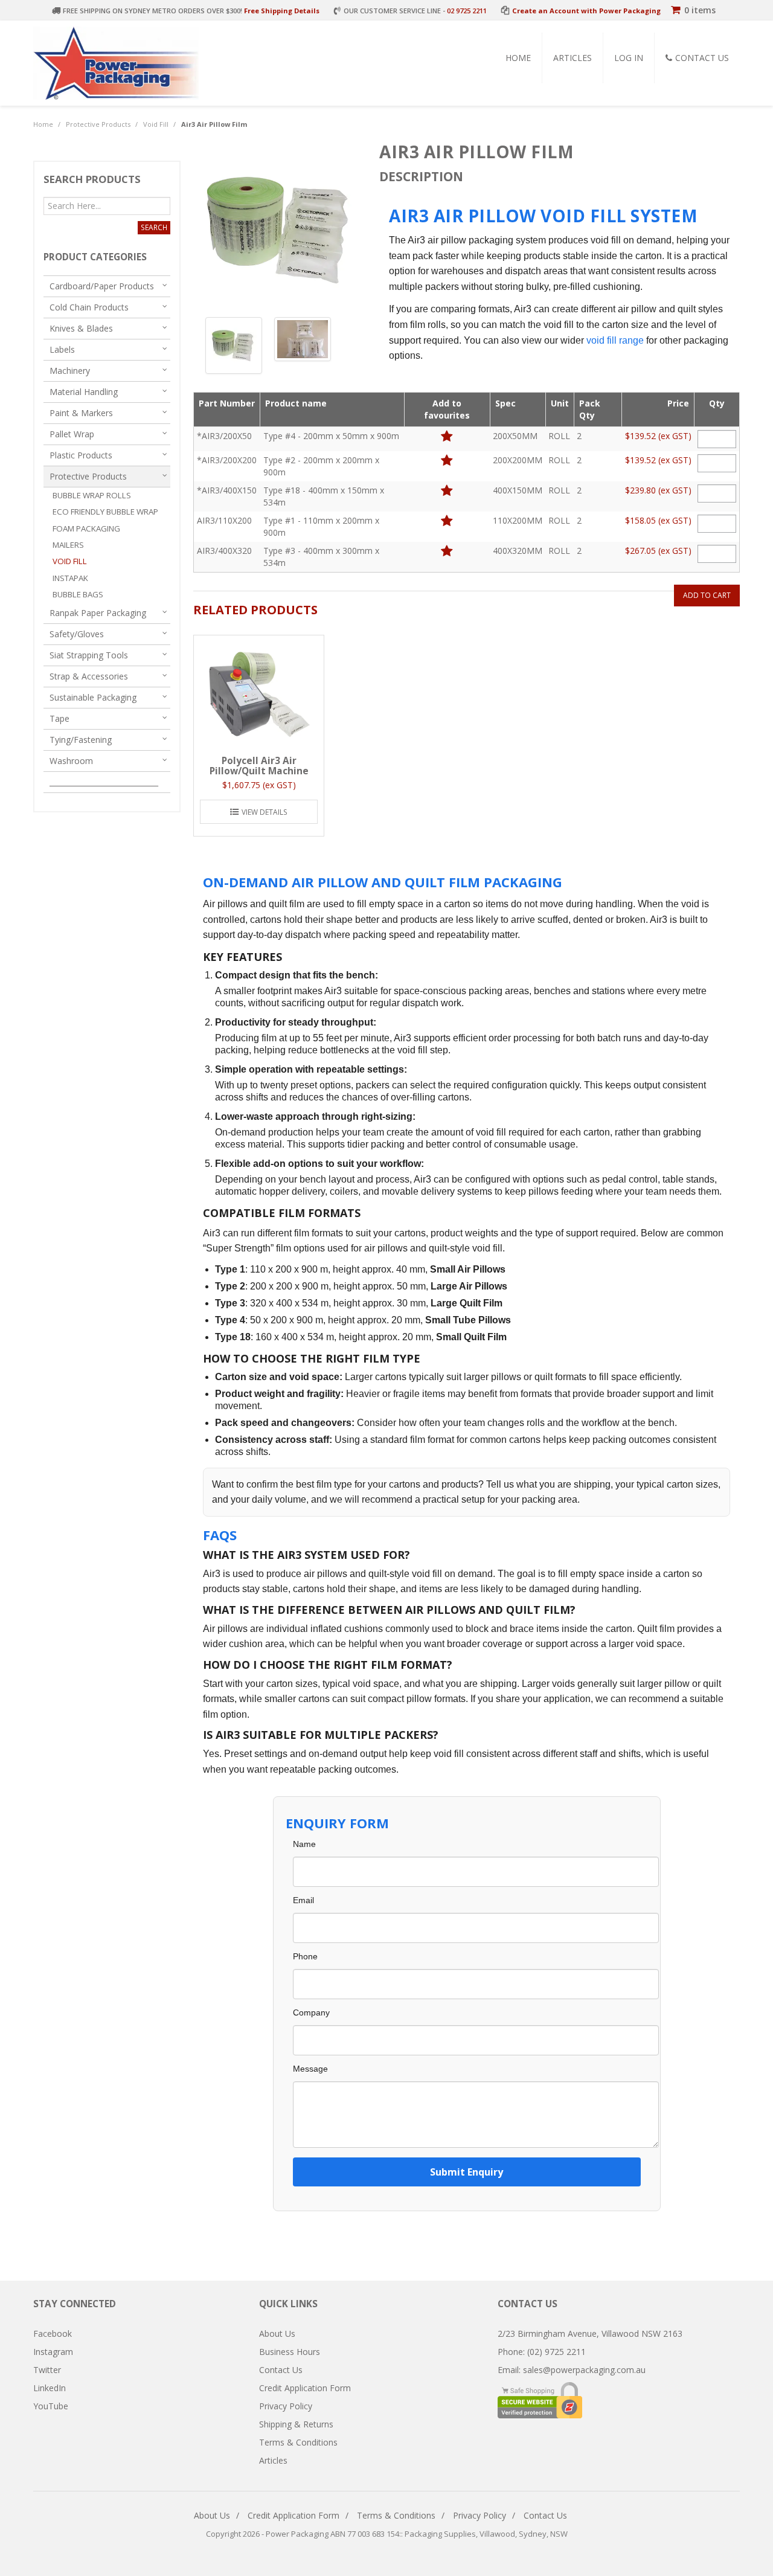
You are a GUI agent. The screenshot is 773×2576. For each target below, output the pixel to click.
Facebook (53, 2333)
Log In (629, 58)
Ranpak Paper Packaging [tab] (98, 613)
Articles (573, 58)
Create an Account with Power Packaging (586, 11)
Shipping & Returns (296, 2424)
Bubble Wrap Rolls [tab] (92, 495)
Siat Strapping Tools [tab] (89, 655)
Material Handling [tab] (84, 392)
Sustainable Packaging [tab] (93, 697)
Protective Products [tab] (88, 476)
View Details (265, 812)
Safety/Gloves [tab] (77, 634)
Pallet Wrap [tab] (72, 434)
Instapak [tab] (70, 578)
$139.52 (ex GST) (658, 436)
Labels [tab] (62, 349)
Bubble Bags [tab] (78, 594)
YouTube (51, 2406)
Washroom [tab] (71, 761)
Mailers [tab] (68, 545)
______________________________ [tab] (104, 782)
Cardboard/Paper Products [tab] (102, 286)
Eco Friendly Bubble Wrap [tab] (105, 512)
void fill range (615, 340)
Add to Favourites (447, 436)
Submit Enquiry (467, 2172)
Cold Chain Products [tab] (89, 307)
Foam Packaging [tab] (86, 528)
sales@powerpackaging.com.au (584, 2370)
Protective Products (98, 124)
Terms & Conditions (298, 2442)
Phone (305, 1956)
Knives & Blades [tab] (81, 328)
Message (310, 2069)
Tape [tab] (59, 718)
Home (518, 58)
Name (304, 1844)
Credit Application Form (305, 2388)
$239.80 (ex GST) (658, 490)
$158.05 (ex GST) (658, 520)
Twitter (47, 2370)
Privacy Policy (286, 2406)
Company (311, 2012)
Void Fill (156, 124)
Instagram (53, 2352)
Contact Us (702, 58)
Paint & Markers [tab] (81, 413)
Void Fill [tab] (70, 561)
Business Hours (290, 2352)
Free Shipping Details (282, 11)
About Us (277, 2333)
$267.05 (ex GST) (658, 551)
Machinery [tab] (70, 371)
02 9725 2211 (467, 11)
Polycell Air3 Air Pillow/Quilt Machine (259, 766)
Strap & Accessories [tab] (89, 676)
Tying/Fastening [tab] (81, 740)
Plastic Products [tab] (81, 455)
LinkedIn (50, 2388)
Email (303, 1900)
